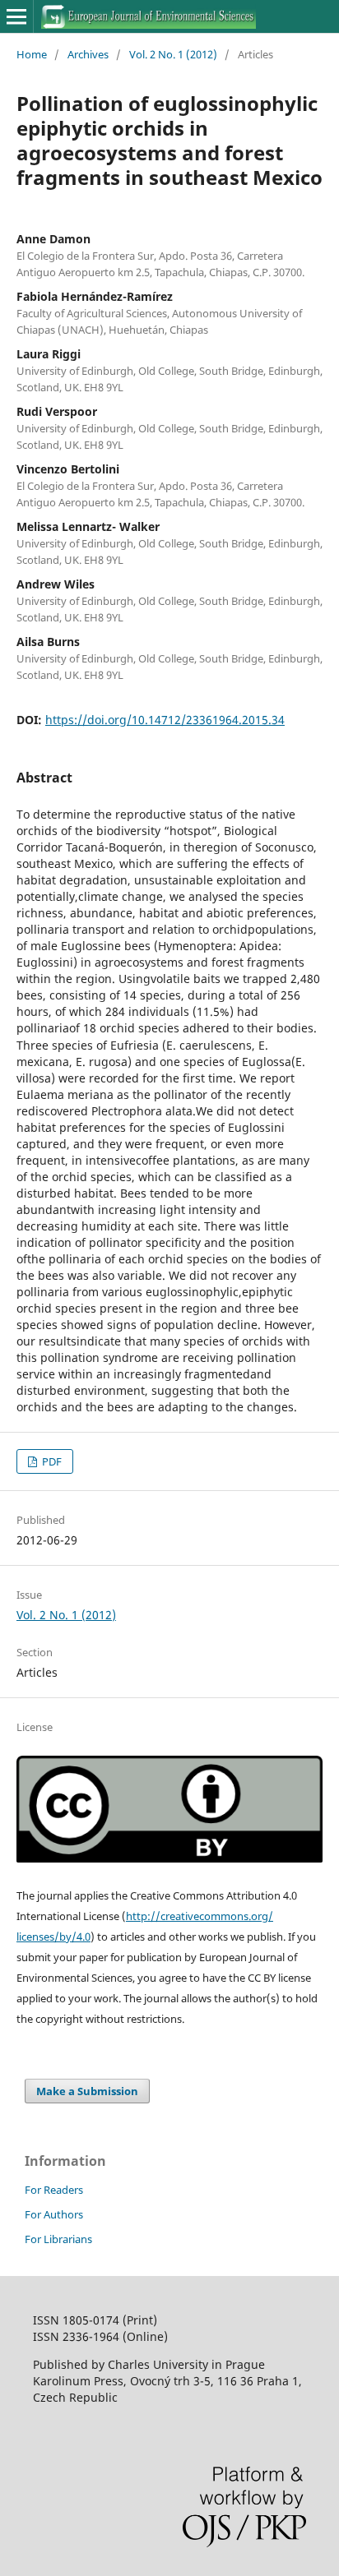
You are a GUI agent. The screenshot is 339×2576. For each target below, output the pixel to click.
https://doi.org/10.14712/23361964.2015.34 (165, 720)
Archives (88, 54)
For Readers (54, 2190)
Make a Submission (87, 2091)
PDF (51, 1461)
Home (32, 54)
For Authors (54, 2214)
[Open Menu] (16, 16)
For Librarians (58, 2239)
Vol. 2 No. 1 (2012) (173, 54)
